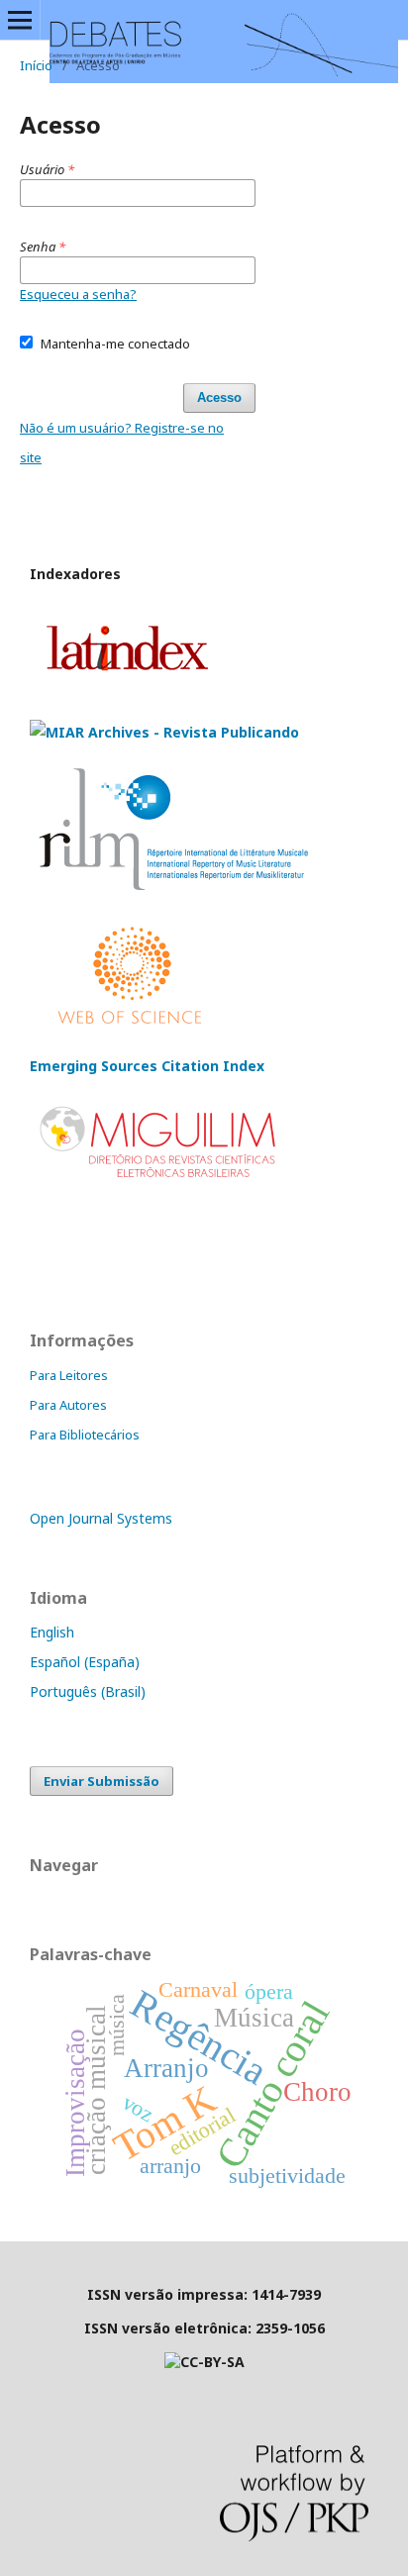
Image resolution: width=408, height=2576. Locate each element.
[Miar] (164, 732)
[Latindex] (126, 694)
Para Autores (68, 1405)
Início (36, 65)
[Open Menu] (20, 20)
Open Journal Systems (101, 1518)
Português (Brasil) (88, 1691)
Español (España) (85, 1662)
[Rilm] (175, 890)
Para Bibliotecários (85, 1435)
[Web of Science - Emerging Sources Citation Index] (130, 1027)
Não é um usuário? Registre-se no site (122, 443)
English (52, 1632)
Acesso (219, 397)
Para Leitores (69, 1375)
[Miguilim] (160, 1182)
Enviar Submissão (102, 1781)
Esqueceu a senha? (78, 294)
